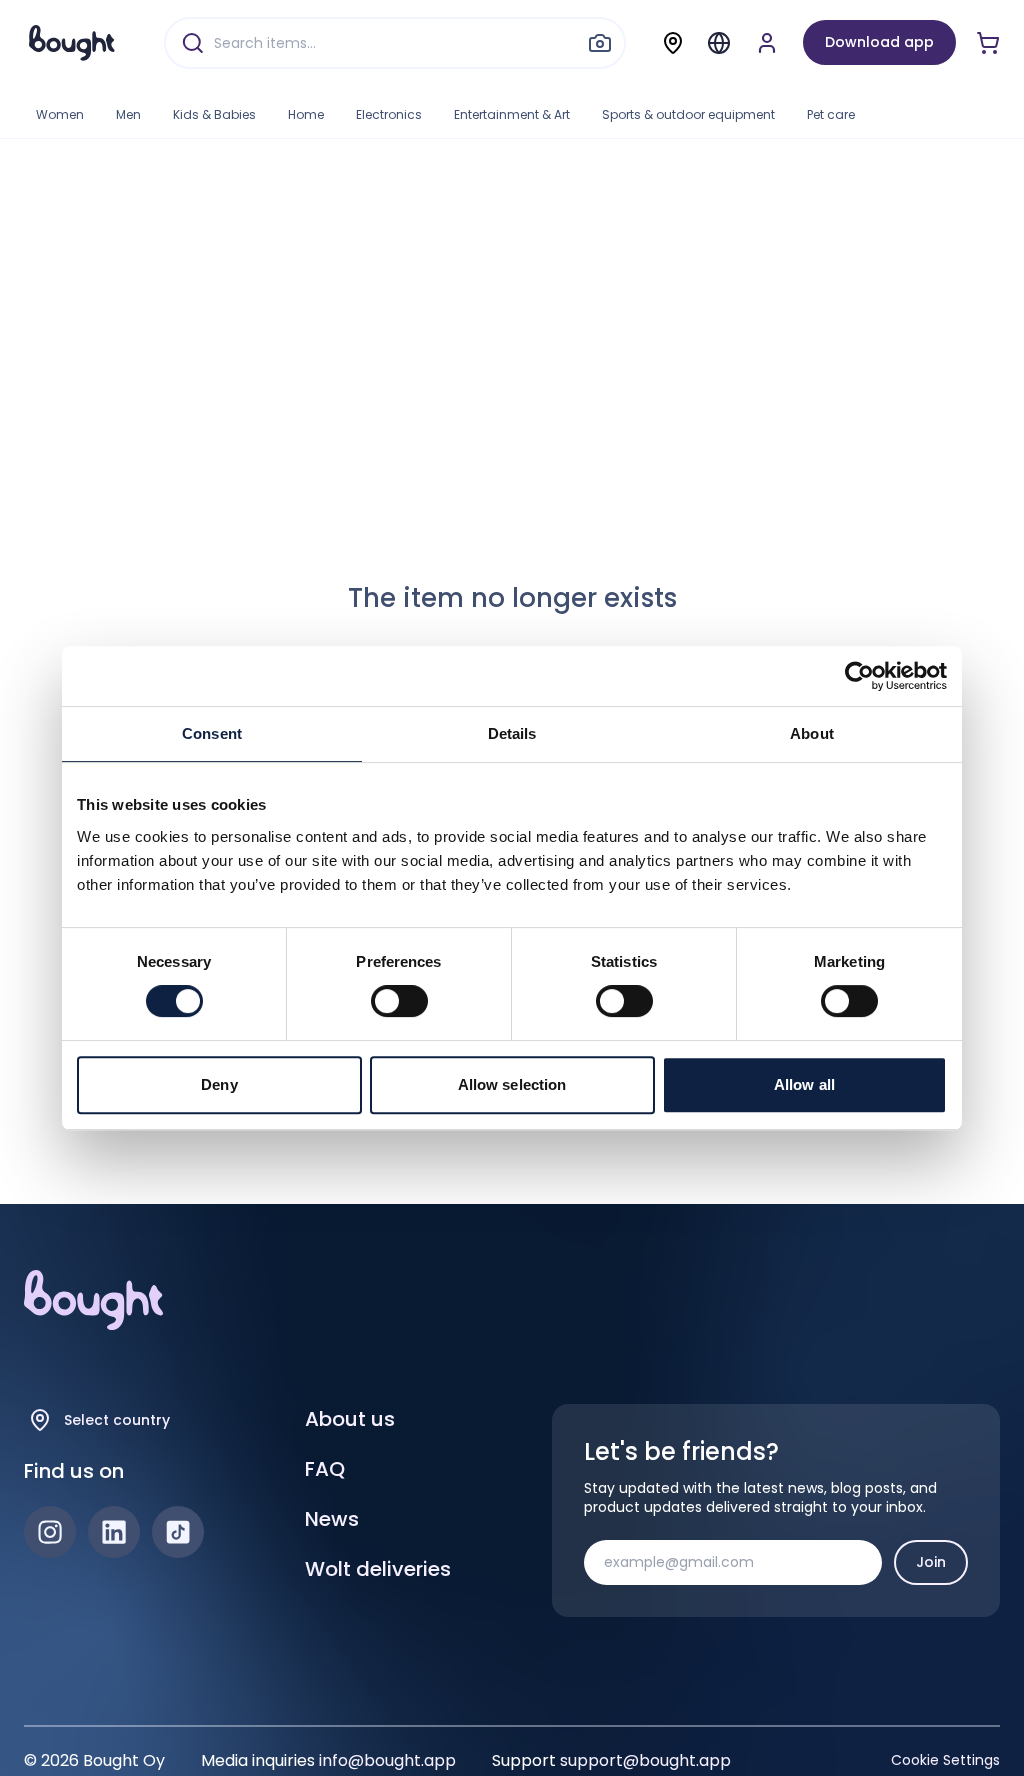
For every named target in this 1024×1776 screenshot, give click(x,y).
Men (128, 114)
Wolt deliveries (378, 1569)
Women (60, 114)
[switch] (399, 1001)
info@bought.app (387, 1760)
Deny (219, 1084)
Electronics (389, 114)
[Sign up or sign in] (767, 43)
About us (350, 1419)
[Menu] (719, 43)
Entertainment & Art (512, 114)
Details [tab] (512, 733)
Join (931, 1562)
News (332, 1519)
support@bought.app (645, 1760)
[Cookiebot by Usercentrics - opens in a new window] (859, 676)
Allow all (804, 1084)
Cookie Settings (945, 1760)
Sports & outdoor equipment (688, 114)
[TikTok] (178, 1532)
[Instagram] (50, 1532)
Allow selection (512, 1084)
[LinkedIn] (114, 1532)
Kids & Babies (214, 114)
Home (306, 114)
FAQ (325, 1469)
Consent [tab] (212, 733)
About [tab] (812, 733)
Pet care (831, 114)
